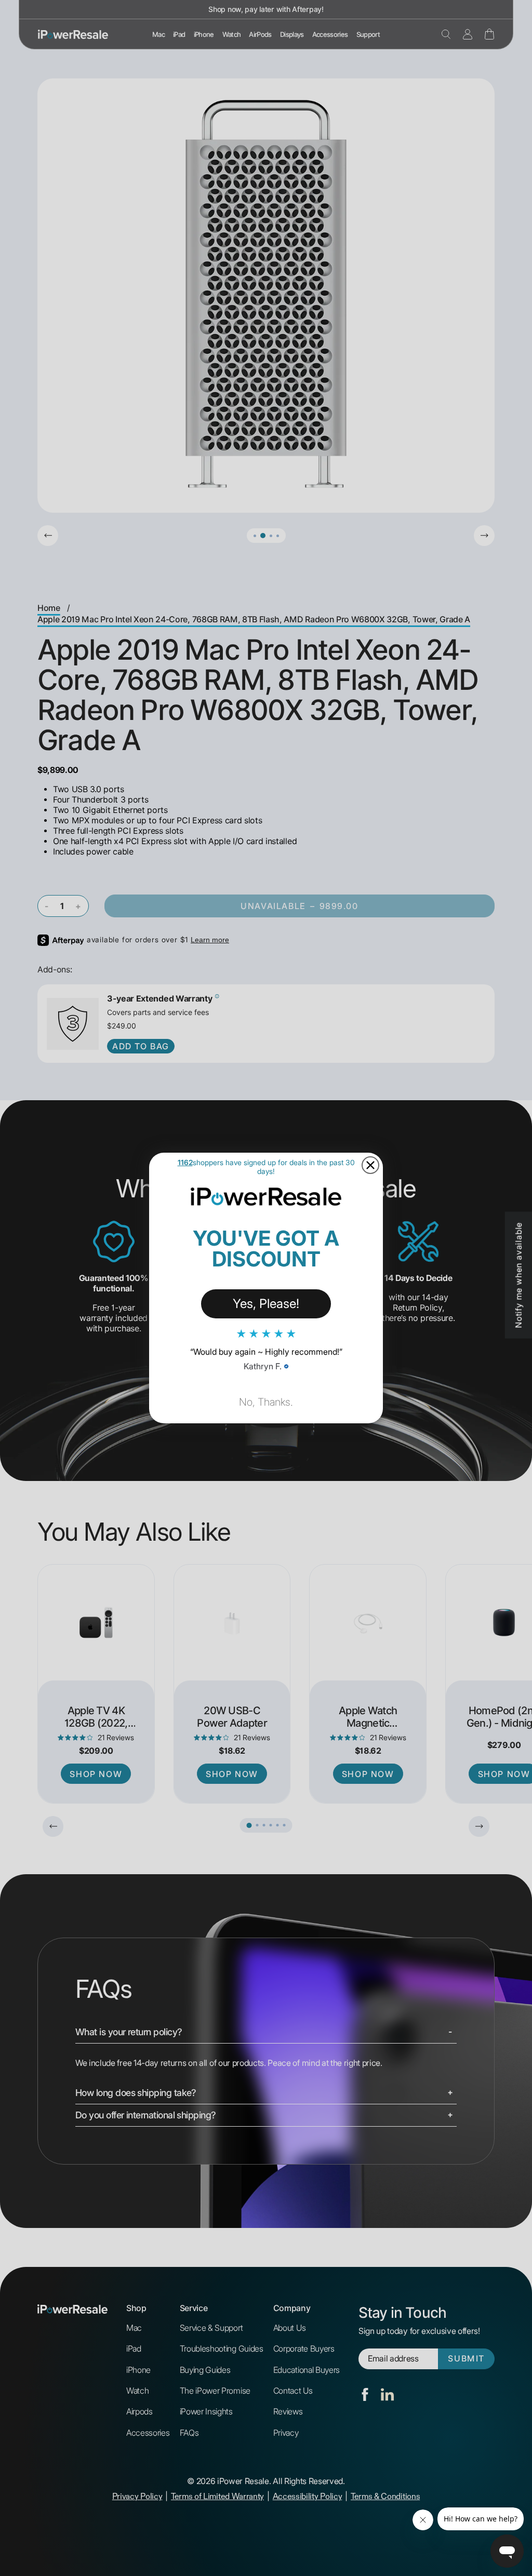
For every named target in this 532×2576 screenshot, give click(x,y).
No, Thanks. (266, 1402)
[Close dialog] (370, 1165)
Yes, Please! (266, 1304)
